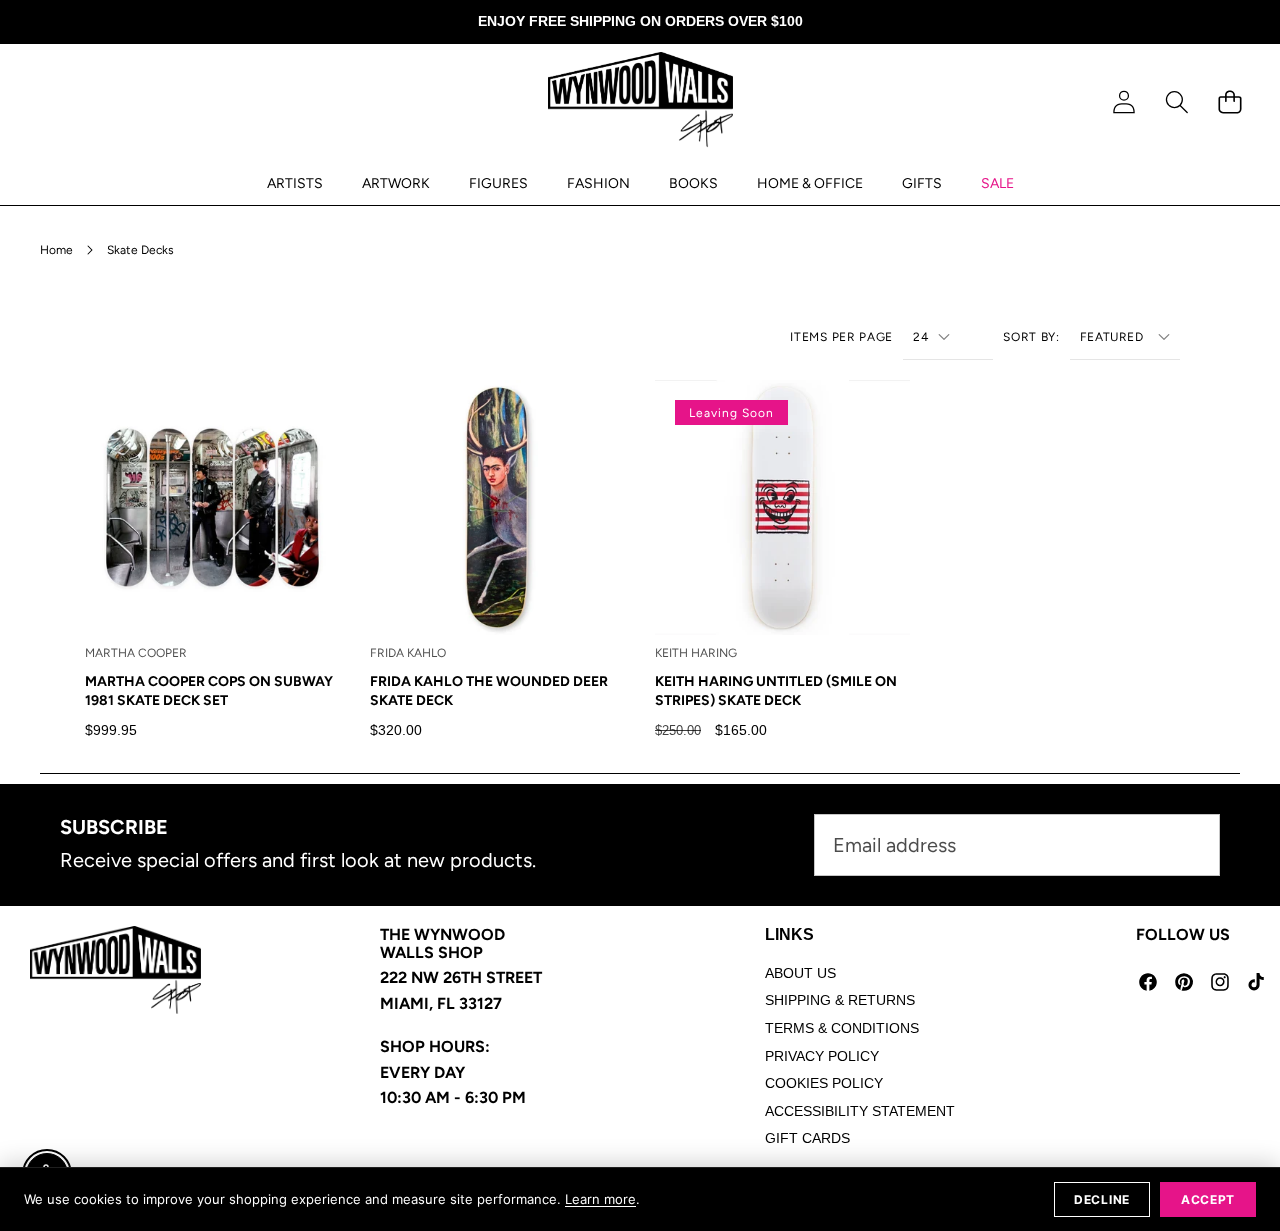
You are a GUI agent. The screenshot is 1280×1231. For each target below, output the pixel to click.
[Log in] (1123, 102)
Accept (1208, 1199)
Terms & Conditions (842, 1028)
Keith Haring (696, 653)
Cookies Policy (824, 1083)
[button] (1176, 102)
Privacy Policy (822, 1056)
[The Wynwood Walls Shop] (640, 103)
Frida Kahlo (408, 653)
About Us (800, 973)
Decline (1102, 1199)
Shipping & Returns (840, 1000)
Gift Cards (807, 1138)
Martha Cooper (136, 653)
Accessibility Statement (860, 1111)
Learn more (600, 1199)
